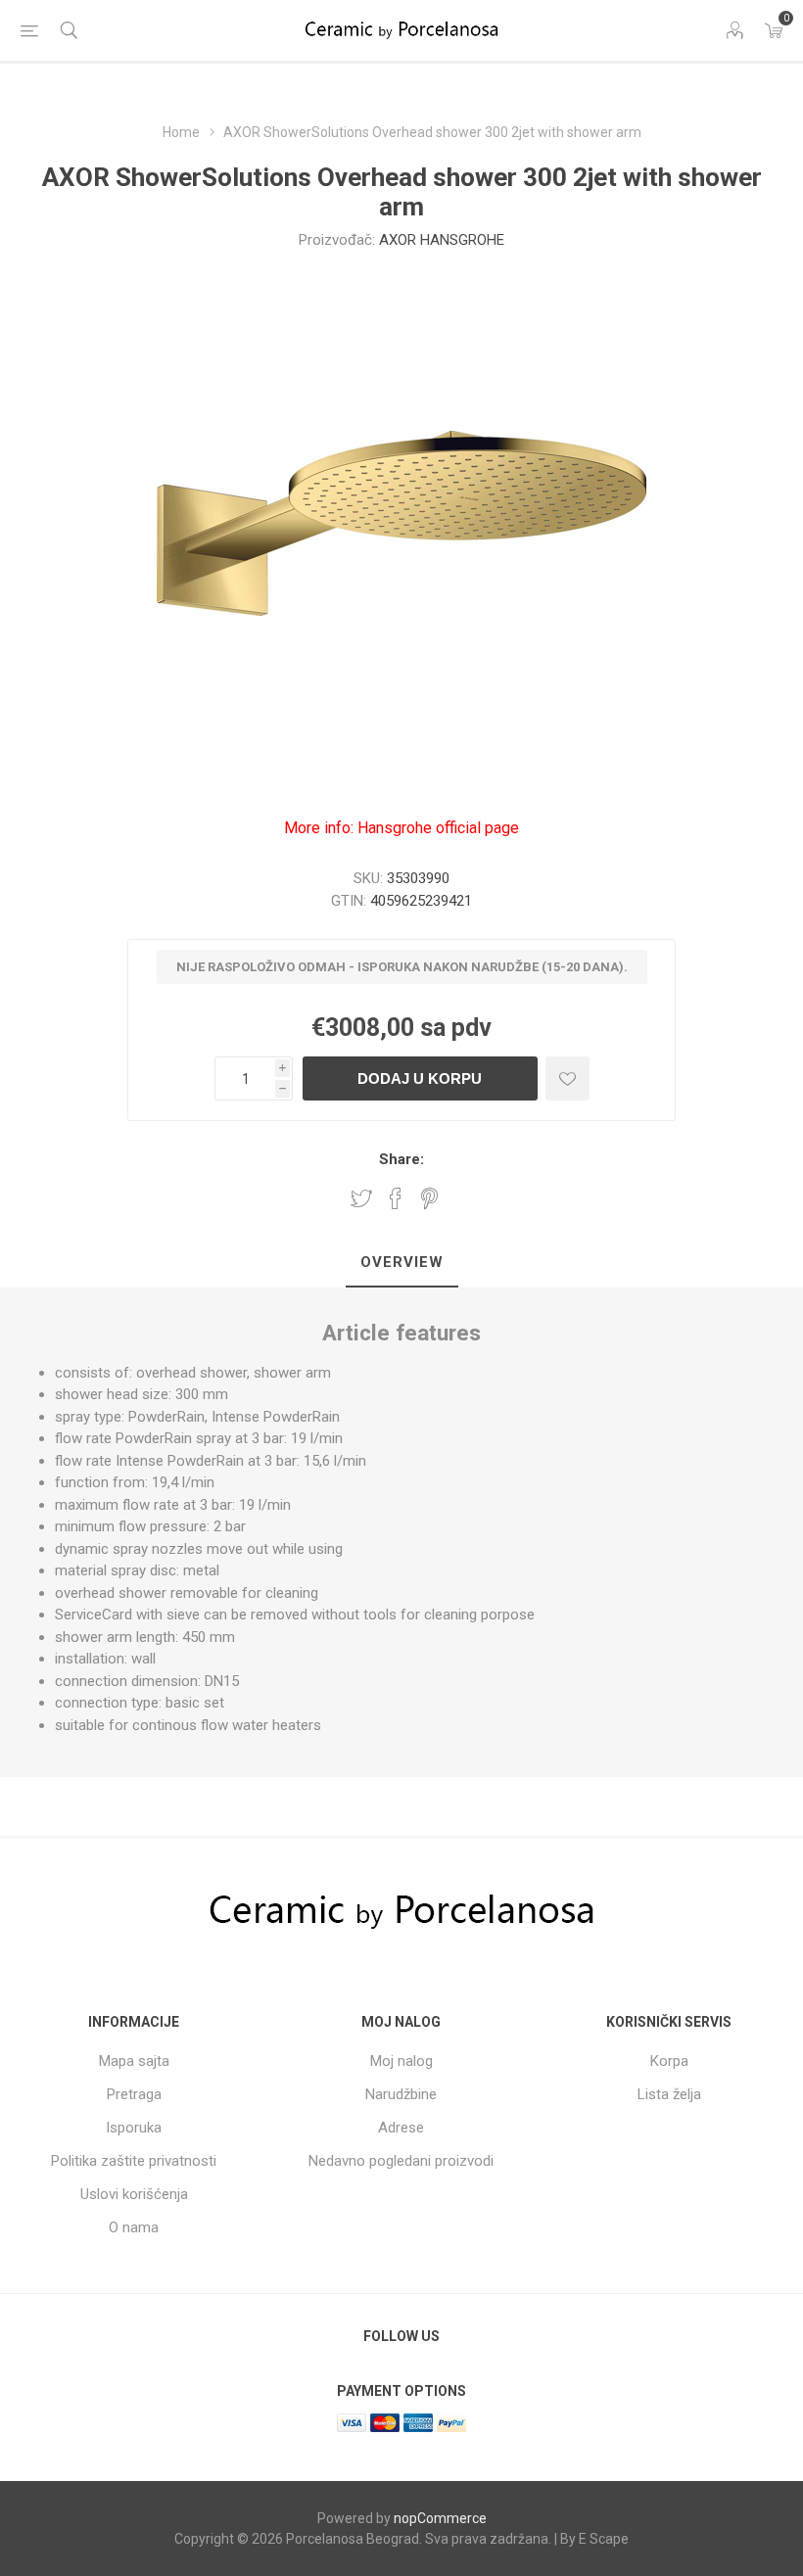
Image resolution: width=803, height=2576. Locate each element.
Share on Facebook (396, 1198)
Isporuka (134, 2128)
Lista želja (669, 2094)
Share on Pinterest (429, 1198)
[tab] (402, 1263)
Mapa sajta (134, 2061)
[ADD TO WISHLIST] (567, 1078)
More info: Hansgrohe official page (401, 828)
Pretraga (134, 2094)
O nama (134, 2227)
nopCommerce (440, 2518)
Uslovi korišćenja (134, 2194)
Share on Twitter (361, 1198)
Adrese (401, 2128)
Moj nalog (401, 2061)
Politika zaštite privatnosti (134, 2161)
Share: (401, 1159)
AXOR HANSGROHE (442, 240)
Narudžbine (401, 2094)
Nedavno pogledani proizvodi (401, 2161)
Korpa (669, 2061)
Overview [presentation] (402, 1262)
